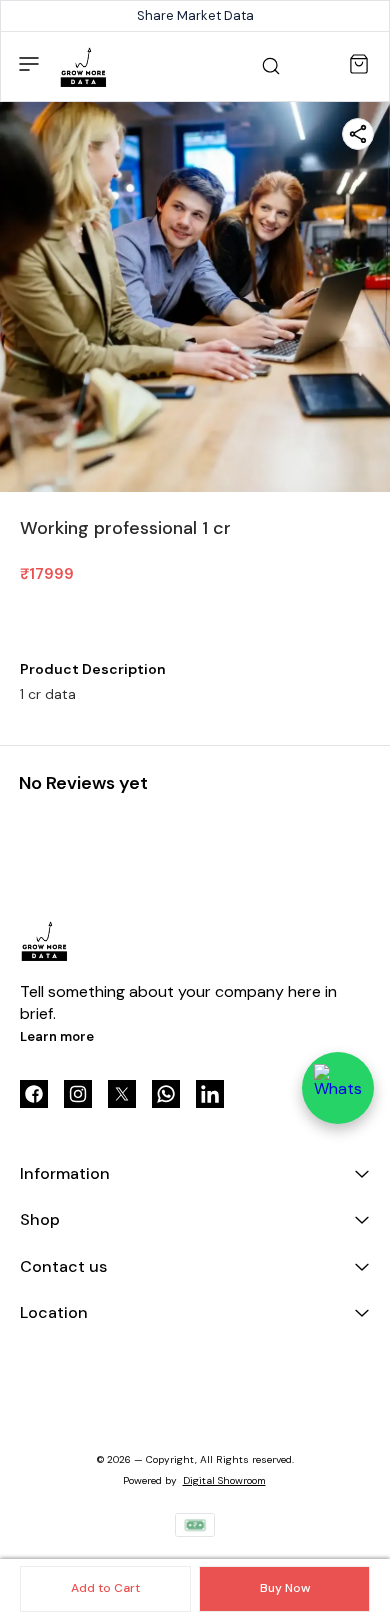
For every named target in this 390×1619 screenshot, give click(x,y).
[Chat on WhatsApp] (338, 1088)
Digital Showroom (224, 1480)
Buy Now (285, 1588)
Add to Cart (105, 1588)
